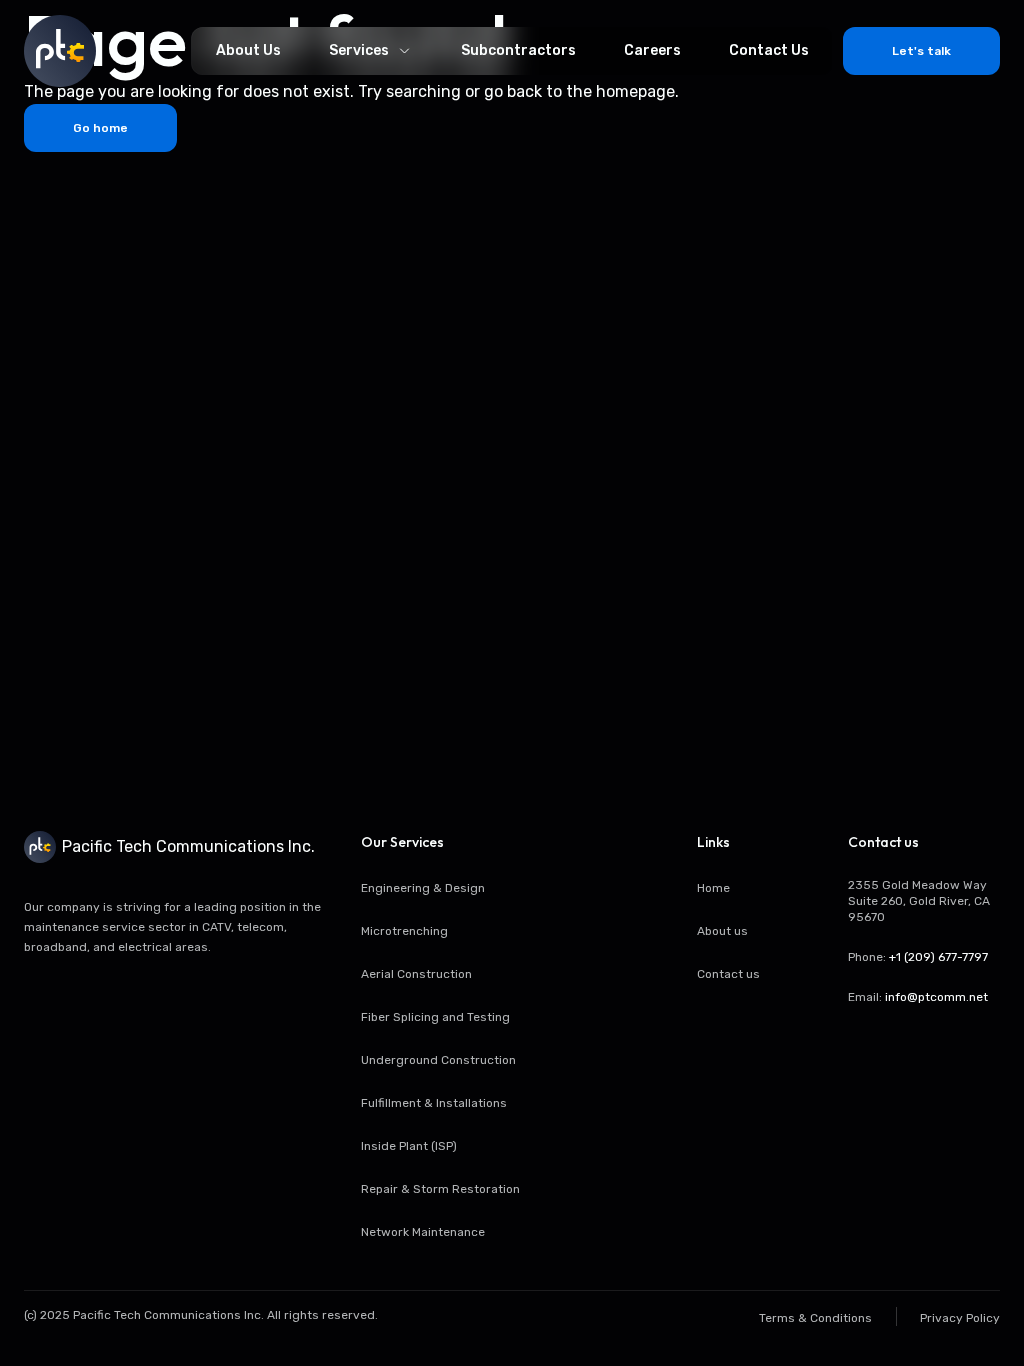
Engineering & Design (423, 888)
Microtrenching (404, 931)
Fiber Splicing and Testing (435, 1017)
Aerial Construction (416, 974)
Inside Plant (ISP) (409, 1146)
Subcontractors (518, 50)
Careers (652, 50)
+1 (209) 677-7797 (938, 957)
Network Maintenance (423, 1232)
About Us (248, 50)
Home (713, 888)
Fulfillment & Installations (434, 1103)
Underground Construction (438, 1060)
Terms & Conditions (815, 1318)
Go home (100, 128)
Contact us (728, 974)
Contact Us (769, 50)
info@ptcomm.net (936, 997)
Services (359, 50)
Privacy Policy (960, 1318)
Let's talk (921, 51)
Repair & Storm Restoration (440, 1189)
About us (722, 931)
